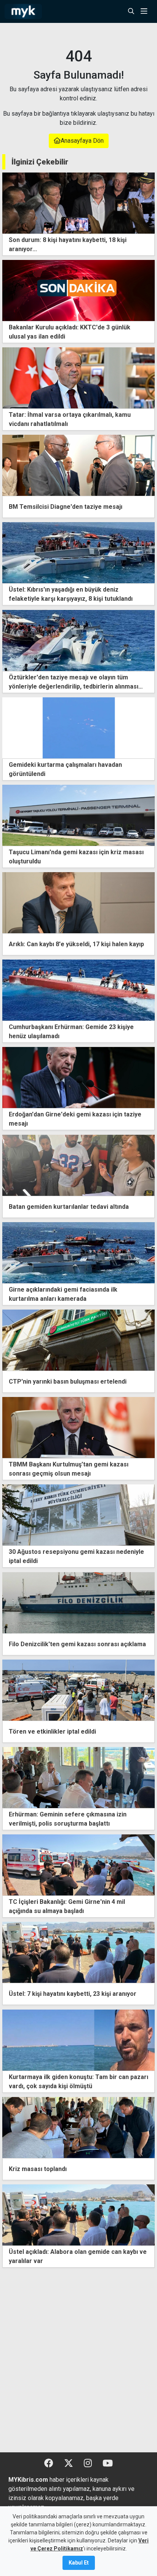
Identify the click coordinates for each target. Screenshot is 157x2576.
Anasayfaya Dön (82, 141)
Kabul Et (79, 2563)
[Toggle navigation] (146, 11)
